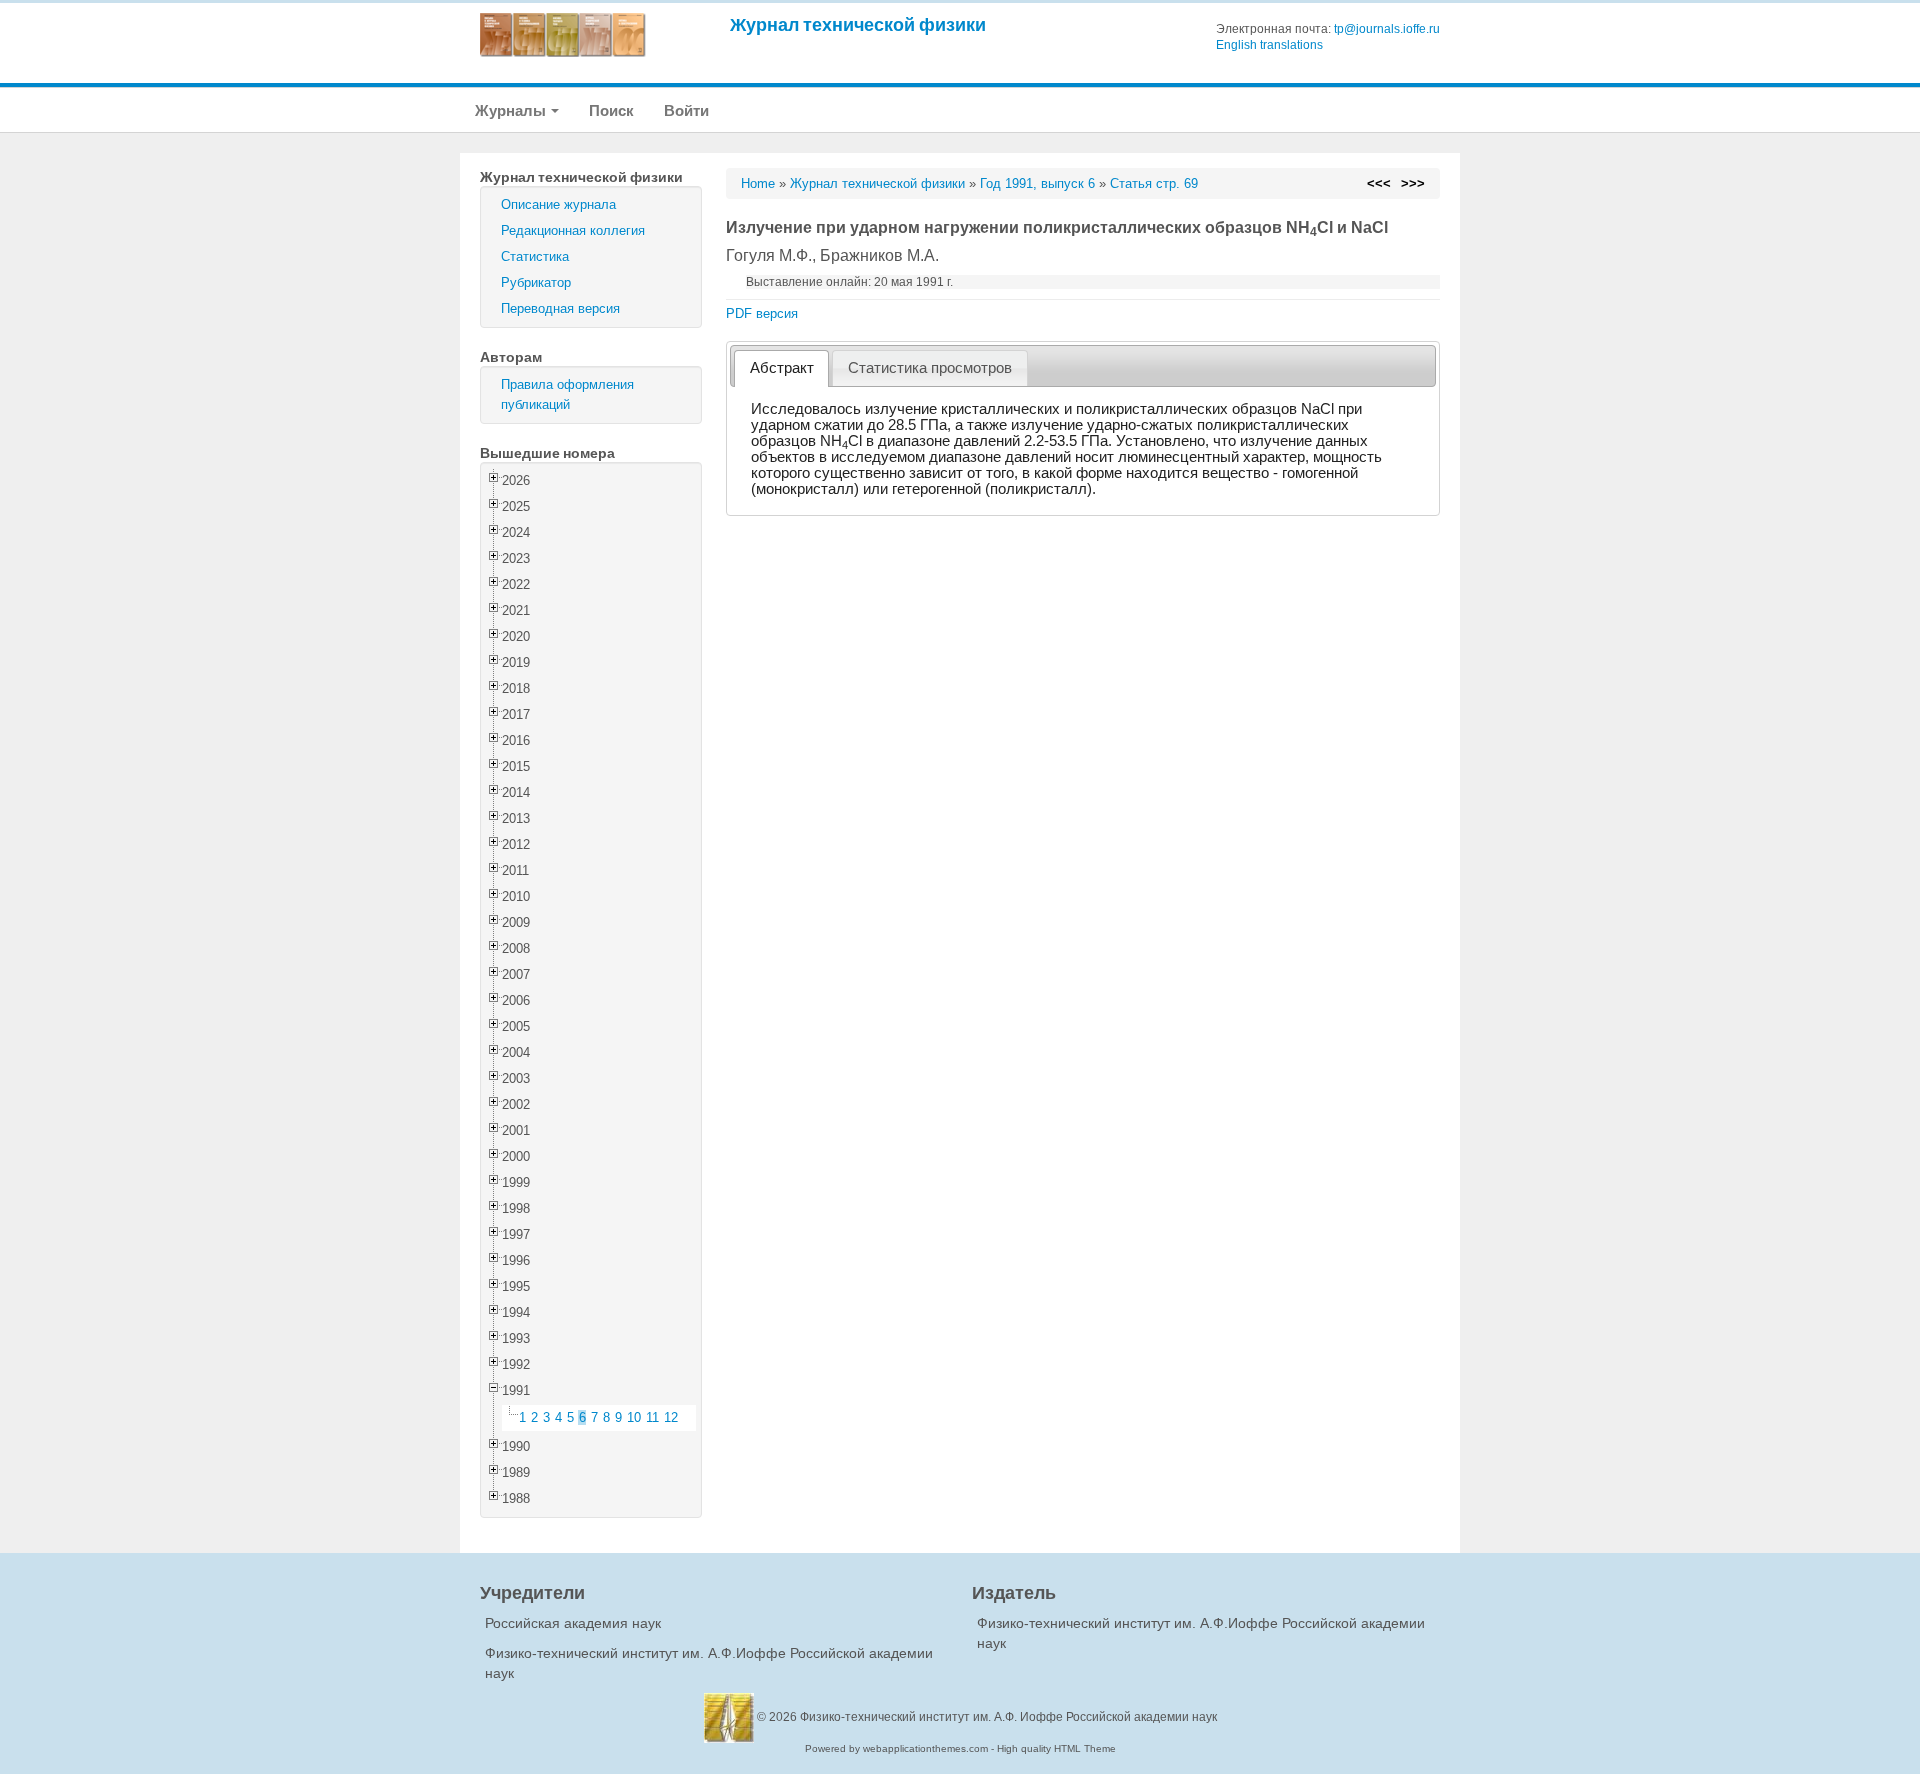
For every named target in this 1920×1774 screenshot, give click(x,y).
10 (634, 1417)
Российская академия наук (573, 1623)
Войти (686, 110)
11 (652, 1417)
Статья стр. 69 (1154, 183)
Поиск (611, 110)
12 (671, 1417)
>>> (1413, 183)
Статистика (535, 256)
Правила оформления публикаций (567, 394)
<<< (1379, 183)
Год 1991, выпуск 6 (1037, 183)
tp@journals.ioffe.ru (1387, 29)
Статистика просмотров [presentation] (930, 368)
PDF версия (762, 313)
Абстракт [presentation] (782, 368)
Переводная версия (560, 308)
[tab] (781, 368)
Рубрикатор (536, 282)
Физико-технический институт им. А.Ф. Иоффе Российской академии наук (1008, 1717)
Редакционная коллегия (573, 230)
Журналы (512, 110)
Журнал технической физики (858, 24)
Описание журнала (558, 204)
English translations (1269, 45)
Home (758, 183)
